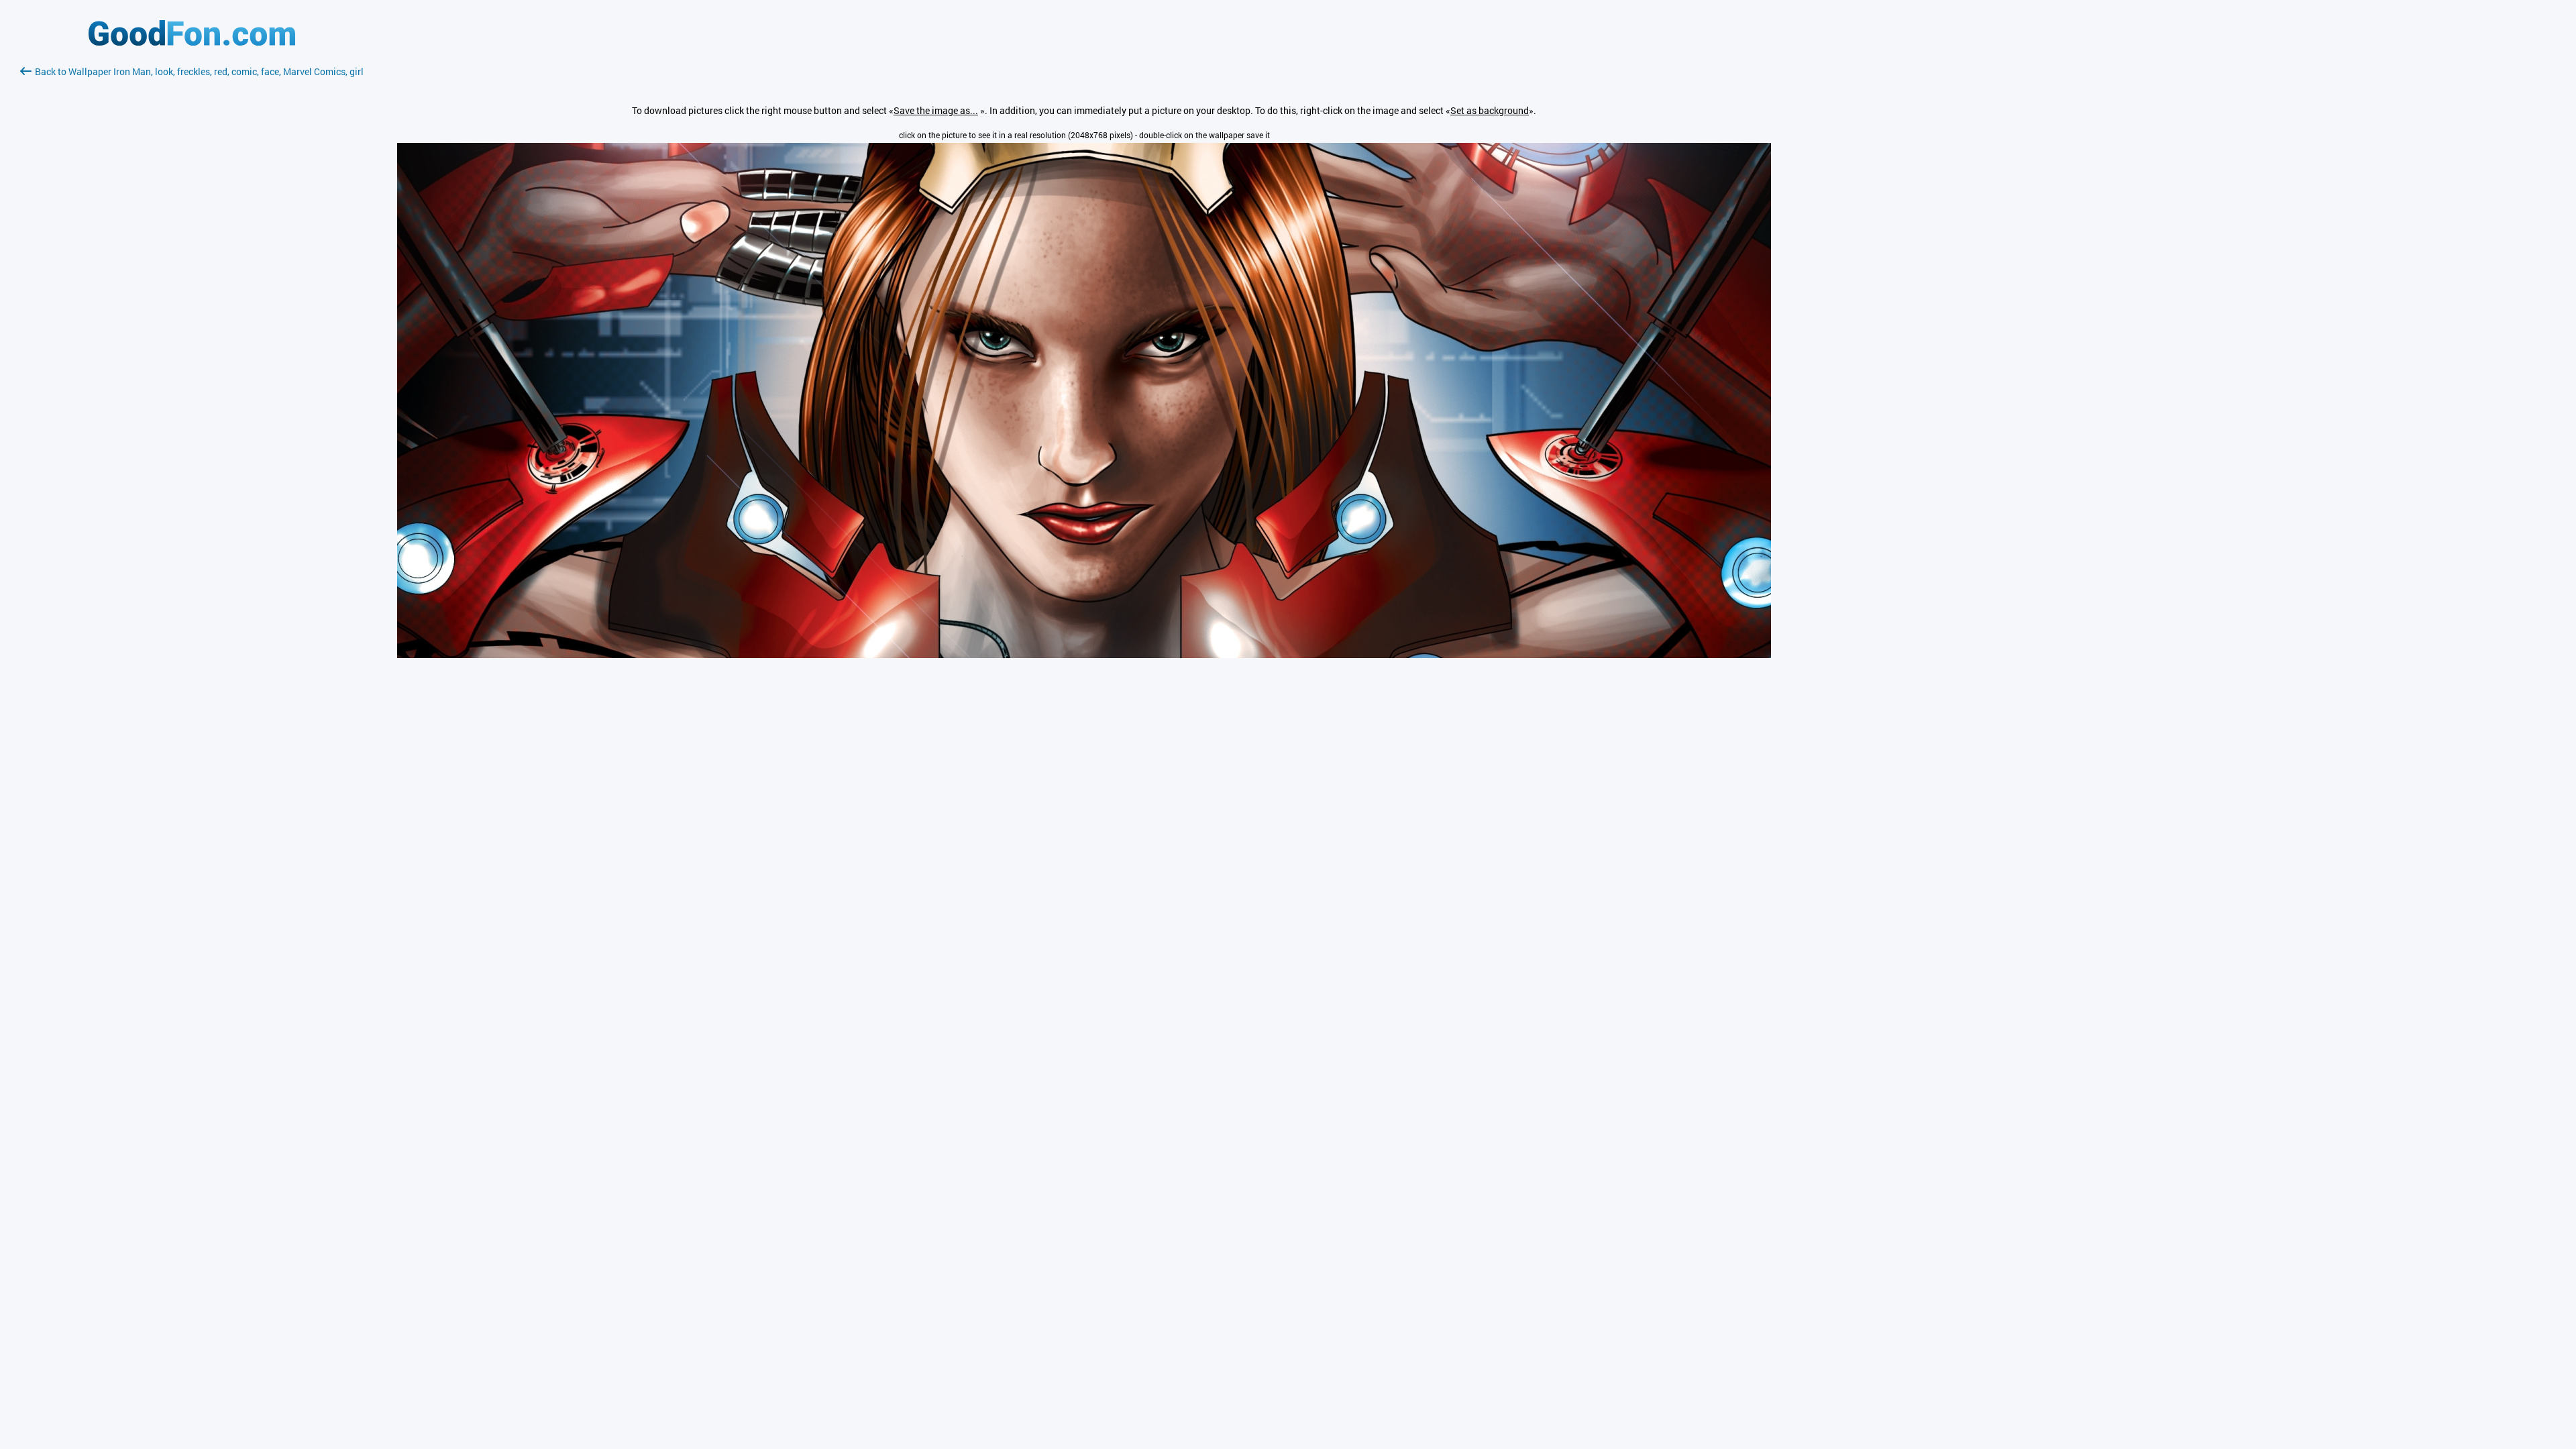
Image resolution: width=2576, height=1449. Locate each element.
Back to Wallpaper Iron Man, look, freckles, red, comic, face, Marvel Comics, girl (199, 71)
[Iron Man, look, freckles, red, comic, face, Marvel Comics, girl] (1084, 654)
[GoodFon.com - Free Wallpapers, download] (192, 42)
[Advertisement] (192, 238)
